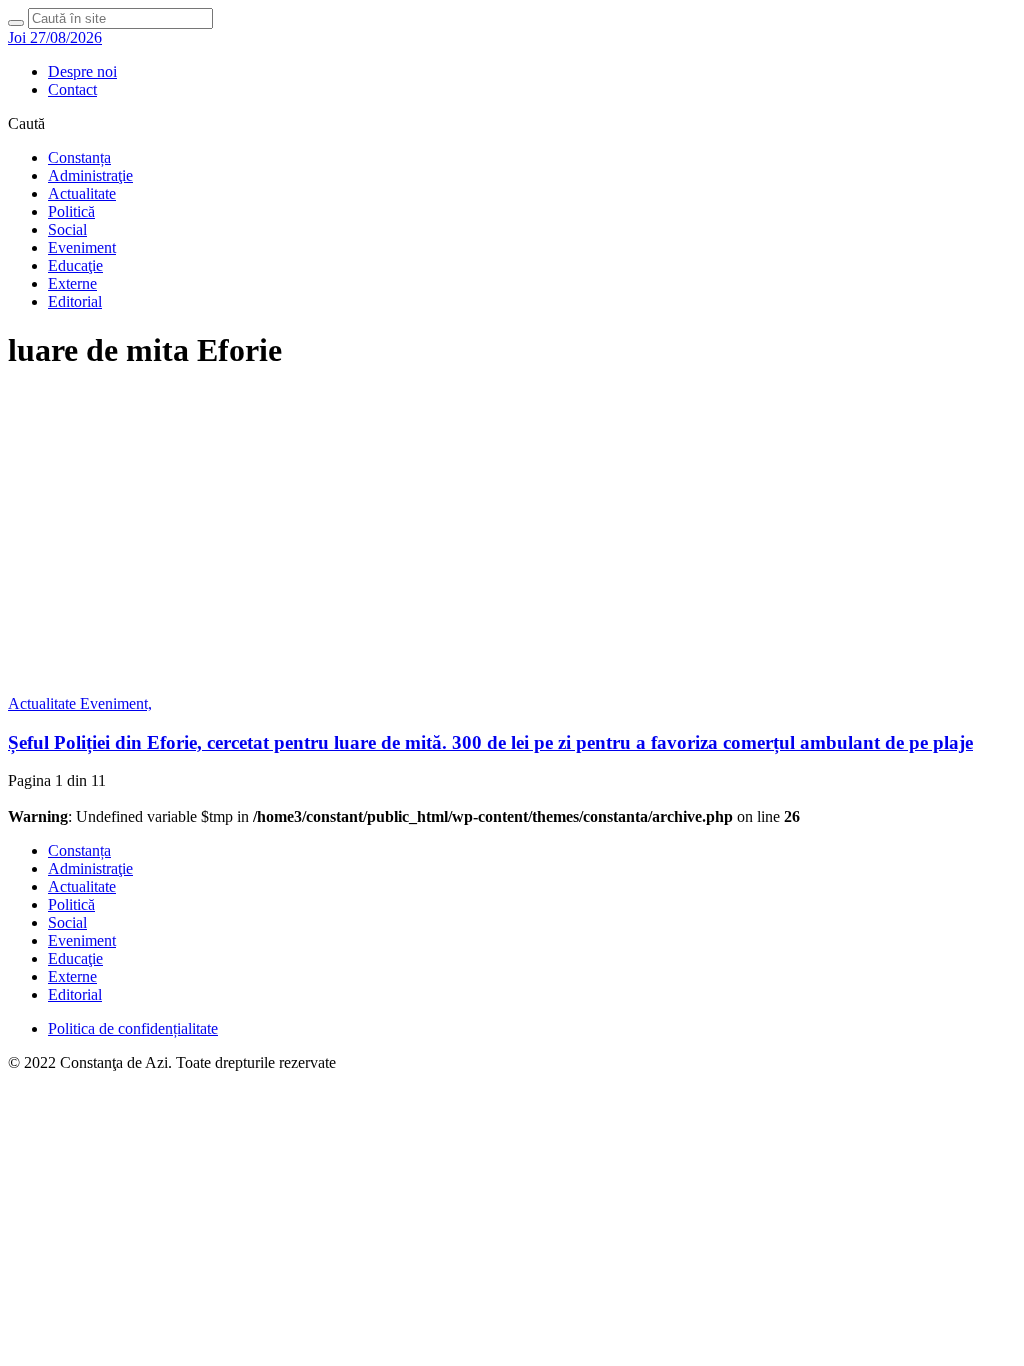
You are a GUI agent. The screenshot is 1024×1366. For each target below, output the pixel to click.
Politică (71, 211)
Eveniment (82, 247)
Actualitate (82, 193)
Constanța (79, 157)
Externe (72, 283)
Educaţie (75, 265)
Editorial (75, 301)
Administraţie (90, 175)
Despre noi (82, 71)
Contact (72, 89)
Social (67, 229)
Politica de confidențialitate (133, 1028)
